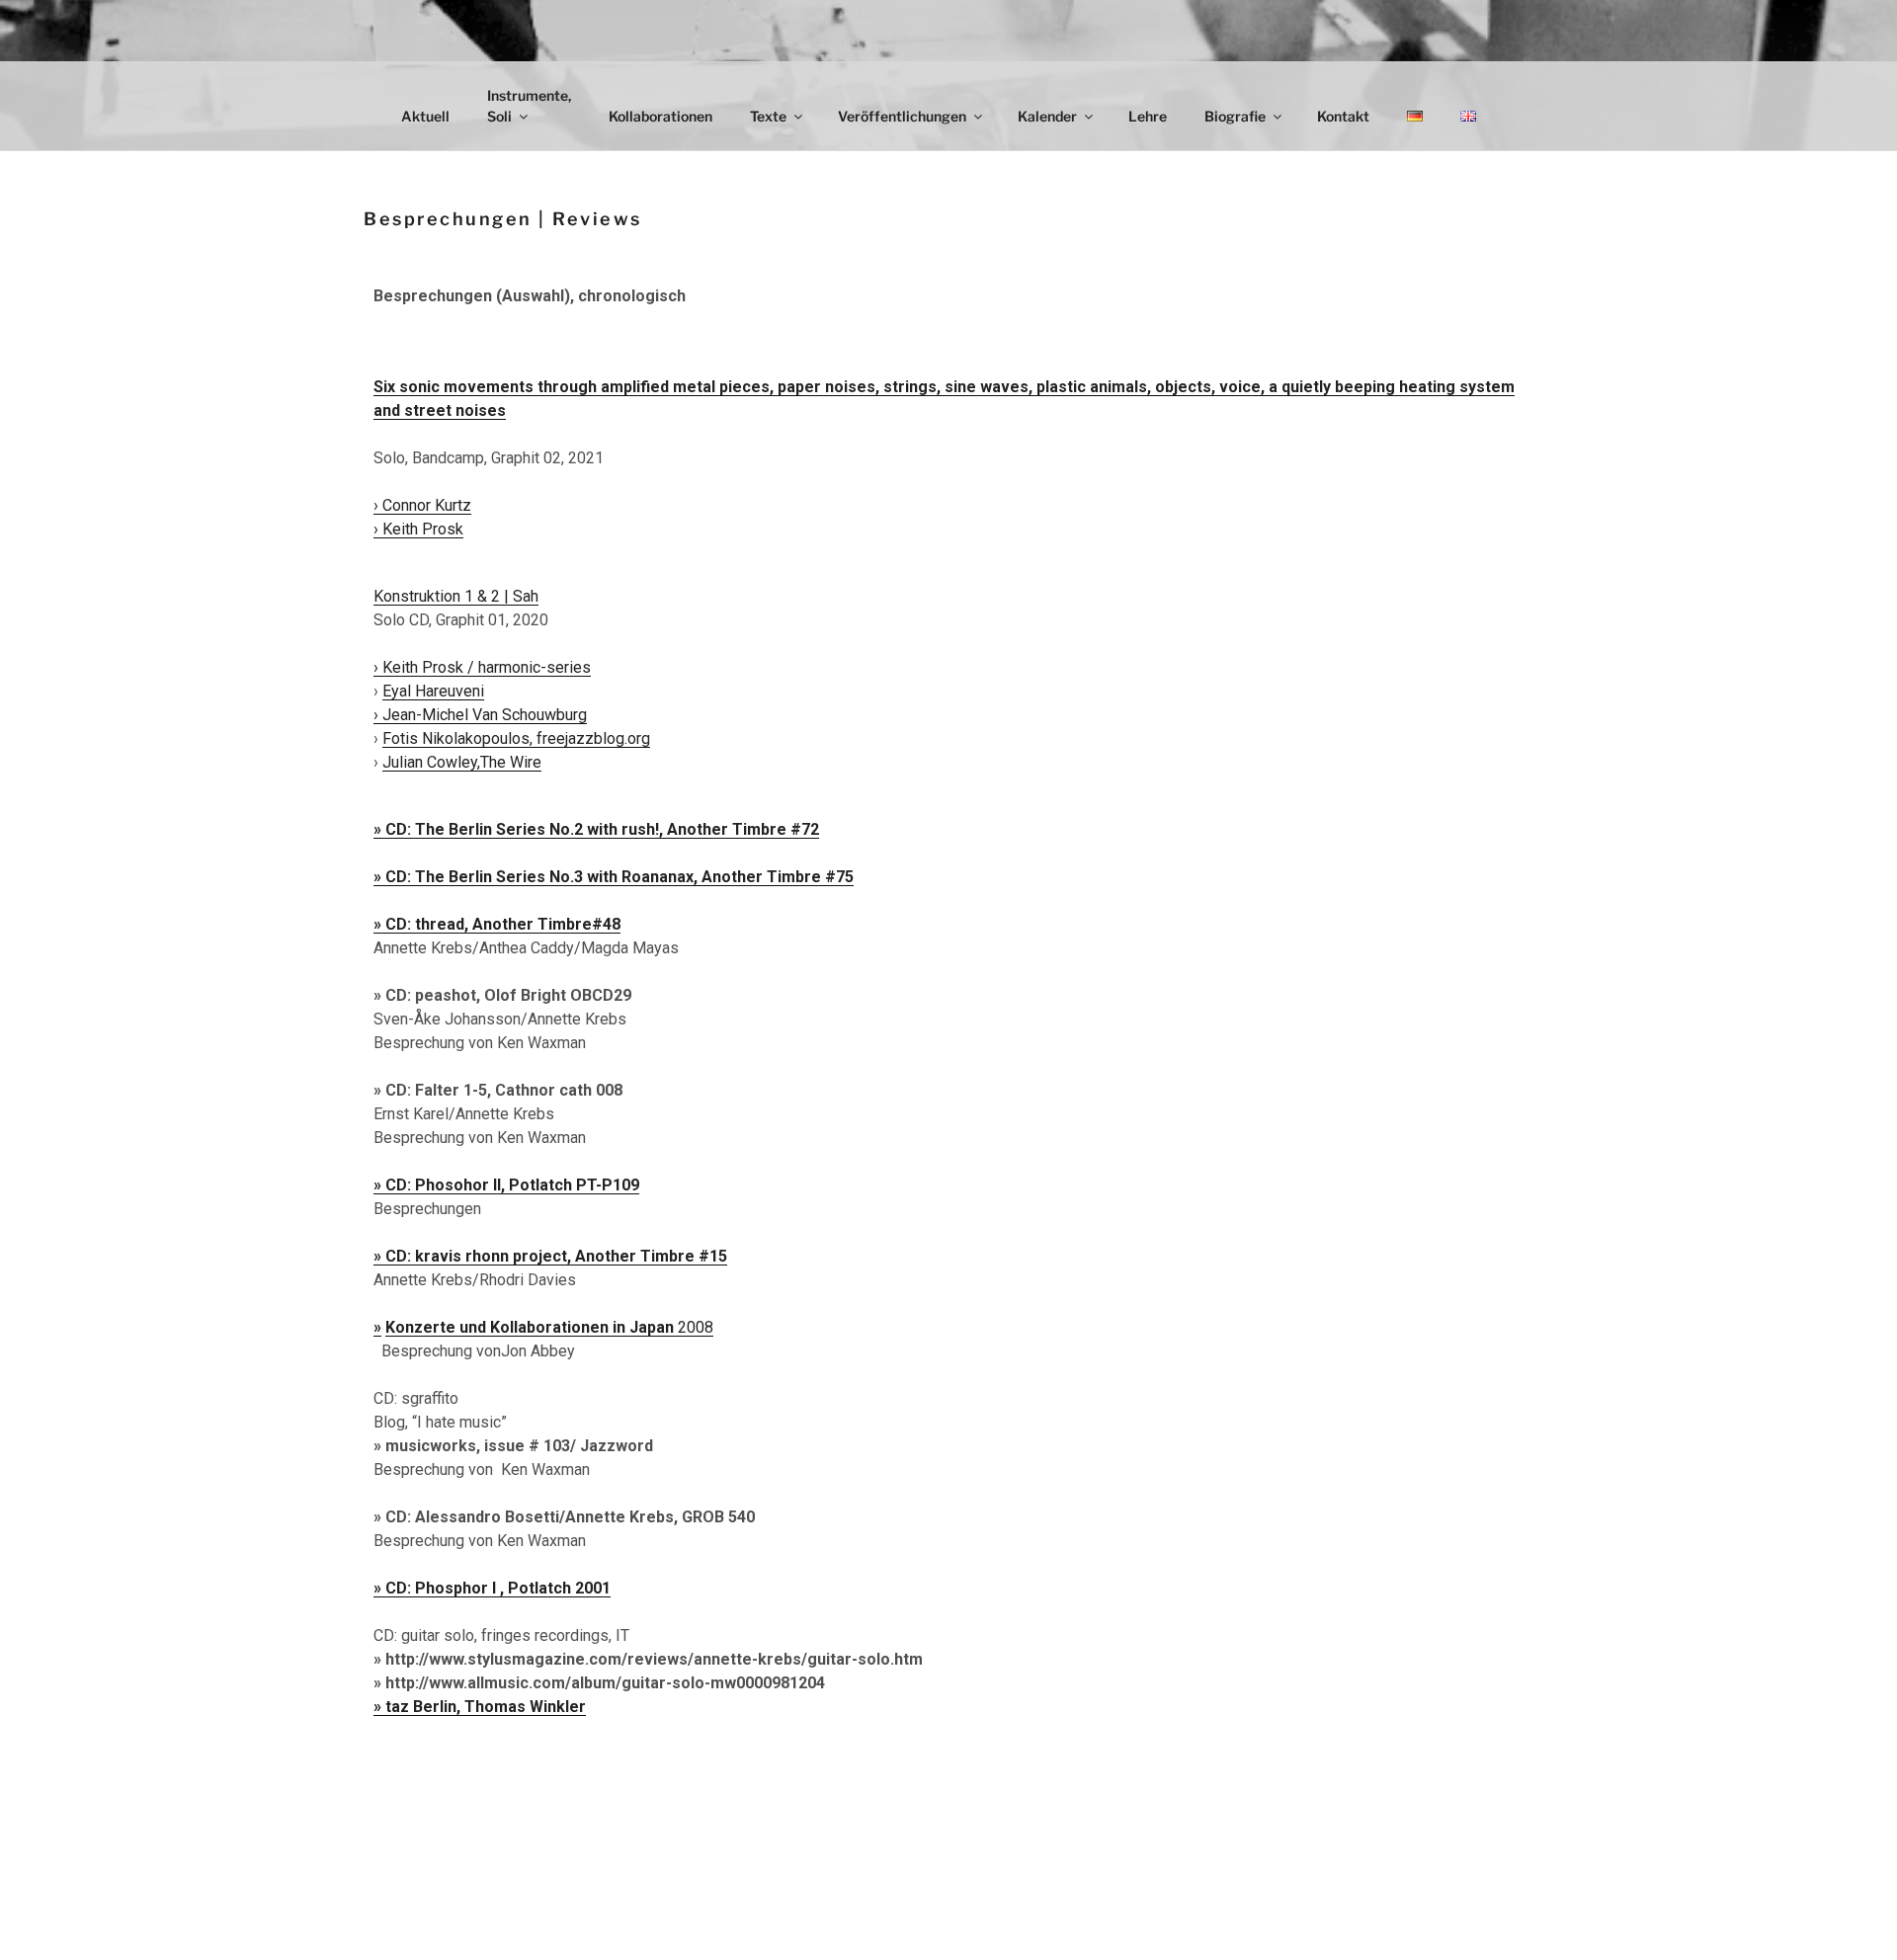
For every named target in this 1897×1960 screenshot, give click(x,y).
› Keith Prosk (418, 529)
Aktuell (425, 116)
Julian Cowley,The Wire (462, 762)
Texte (768, 116)
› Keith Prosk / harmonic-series (482, 667)
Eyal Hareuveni (433, 691)
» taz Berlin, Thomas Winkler (480, 1707)
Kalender (1047, 116)
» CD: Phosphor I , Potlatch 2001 (492, 1588)
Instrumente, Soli (529, 106)
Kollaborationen (660, 116)
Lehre (1148, 116)
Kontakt (1343, 116)
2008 (549, 1327)
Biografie (1235, 116)
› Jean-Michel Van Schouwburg (480, 715)
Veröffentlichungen (902, 116)
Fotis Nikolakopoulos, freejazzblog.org (516, 738)
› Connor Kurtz (422, 505)
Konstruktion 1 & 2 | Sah (456, 596)
